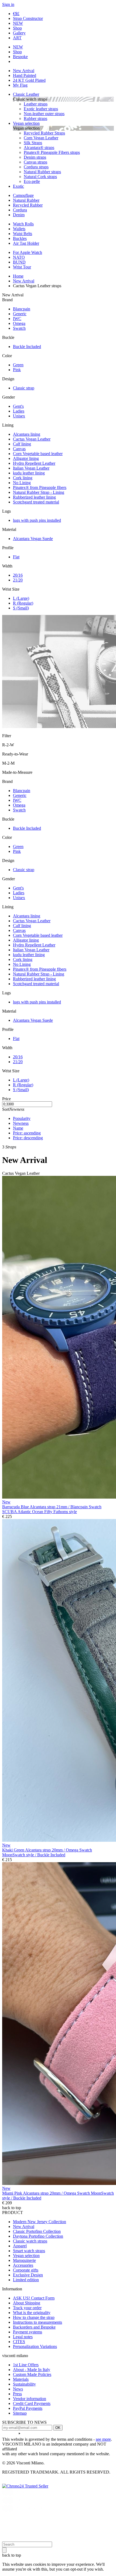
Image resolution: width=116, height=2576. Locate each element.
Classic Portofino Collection (37, 2231)
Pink (17, 370)
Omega (19, 323)
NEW (18, 23)
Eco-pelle (32, 181)
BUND (19, 262)
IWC (17, 319)
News (18, 2389)
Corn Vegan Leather (41, 138)
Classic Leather (26, 94)
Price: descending (28, 1138)
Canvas (19, 449)
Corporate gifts (26, 2270)
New (6, 1502)
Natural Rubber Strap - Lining (39, 492)
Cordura (20, 210)
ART (17, 38)
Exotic (18, 186)
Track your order (27, 2308)
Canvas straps (35, 162)
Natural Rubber (26, 200)
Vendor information (30, 2399)
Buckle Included (27, 347)
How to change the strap (34, 2317)
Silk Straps (33, 143)
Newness (21, 1123)
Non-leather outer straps (44, 114)
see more (103, 2439)
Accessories (23, 2265)
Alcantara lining (27, 434)
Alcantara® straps (39, 148)
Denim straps (35, 157)
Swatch (19, 328)
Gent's (18, 406)
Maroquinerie (24, 2260)
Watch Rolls (23, 224)
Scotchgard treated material (36, 502)
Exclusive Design (28, 2275)
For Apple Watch (28, 252)
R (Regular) (23, 603)
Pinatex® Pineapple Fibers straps (52, 152)
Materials (21, 2379)
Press (17, 2394)
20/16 (18, 575)
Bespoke (20, 57)
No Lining (22, 483)
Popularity (22, 1118)
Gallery (19, 33)
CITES (19, 2342)
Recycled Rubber (28, 205)
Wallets (19, 229)
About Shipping (27, 2303)
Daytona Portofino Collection (38, 2236)
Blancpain (22, 309)
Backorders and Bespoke (34, 2327)
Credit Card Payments (32, 2403)
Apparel (20, 2246)
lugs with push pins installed (37, 520)
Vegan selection (26, 123)
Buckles (20, 238)
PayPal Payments (28, 2408)
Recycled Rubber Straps (44, 133)
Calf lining (22, 444)
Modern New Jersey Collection (40, 2222)
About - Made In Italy (32, 2370)
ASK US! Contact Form (34, 2298)
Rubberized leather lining (34, 497)
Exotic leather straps (41, 109)
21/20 (18, 580)
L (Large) (21, 598)
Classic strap (24, 388)
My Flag (20, 85)
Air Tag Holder (26, 243)
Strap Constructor (28, 18)
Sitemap (20, 2413)
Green (18, 365)
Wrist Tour (22, 267)
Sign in (8, 4)
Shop (17, 28)
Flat (16, 557)
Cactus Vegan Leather (32, 439)
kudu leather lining (29, 473)
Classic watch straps (30, 2241)
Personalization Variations (35, 2346)
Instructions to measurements (37, 2322)
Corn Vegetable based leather (38, 454)
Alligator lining (26, 458)
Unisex (19, 416)
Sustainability (24, 2384)
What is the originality (32, 2313)
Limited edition (26, 2280)
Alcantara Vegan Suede (33, 539)
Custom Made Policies (32, 2374)
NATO (19, 257)
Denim (19, 215)
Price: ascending (27, 1133)
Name (18, 1128)
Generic (20, 314)
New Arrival (24, 71)
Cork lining (23, 478)
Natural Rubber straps (42, 172)
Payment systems (28, 2332)
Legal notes (23, 2337)
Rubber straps (35, 118)
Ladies (19, 411)
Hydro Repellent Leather (34, 463)
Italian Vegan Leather (31, 468)
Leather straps (36, 104)
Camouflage (23, 195)
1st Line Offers (26, 2365)
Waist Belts (23, 234)
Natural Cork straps (40, 177)
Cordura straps (36, 167)
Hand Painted (25, 75)
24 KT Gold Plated (29, 80)
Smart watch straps (29, 2251)
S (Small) (21, 608)
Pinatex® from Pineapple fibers (40, 487)
